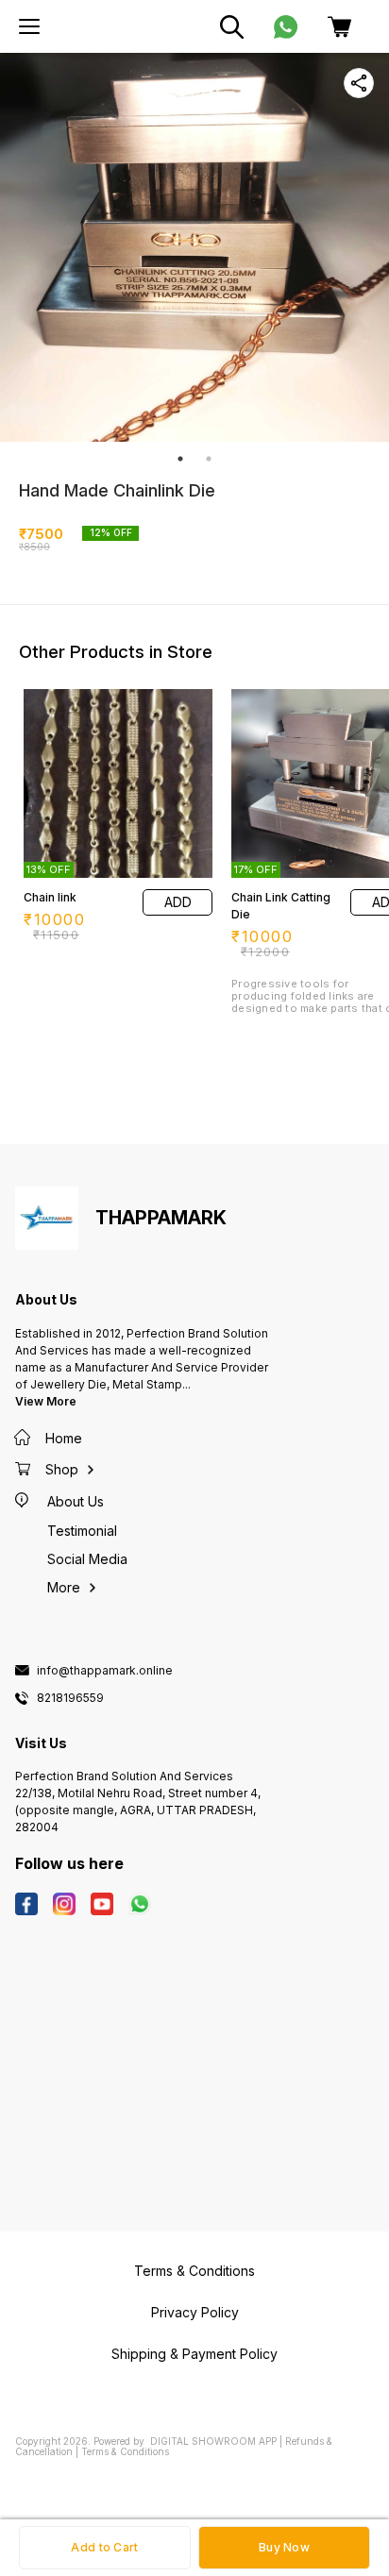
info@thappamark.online (105, 1671)
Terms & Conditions (125, 2451)
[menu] (29, 26)
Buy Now (284, 2547)
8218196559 (70, 1698)
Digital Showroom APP (213, 2441)
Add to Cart (104, 2547)
